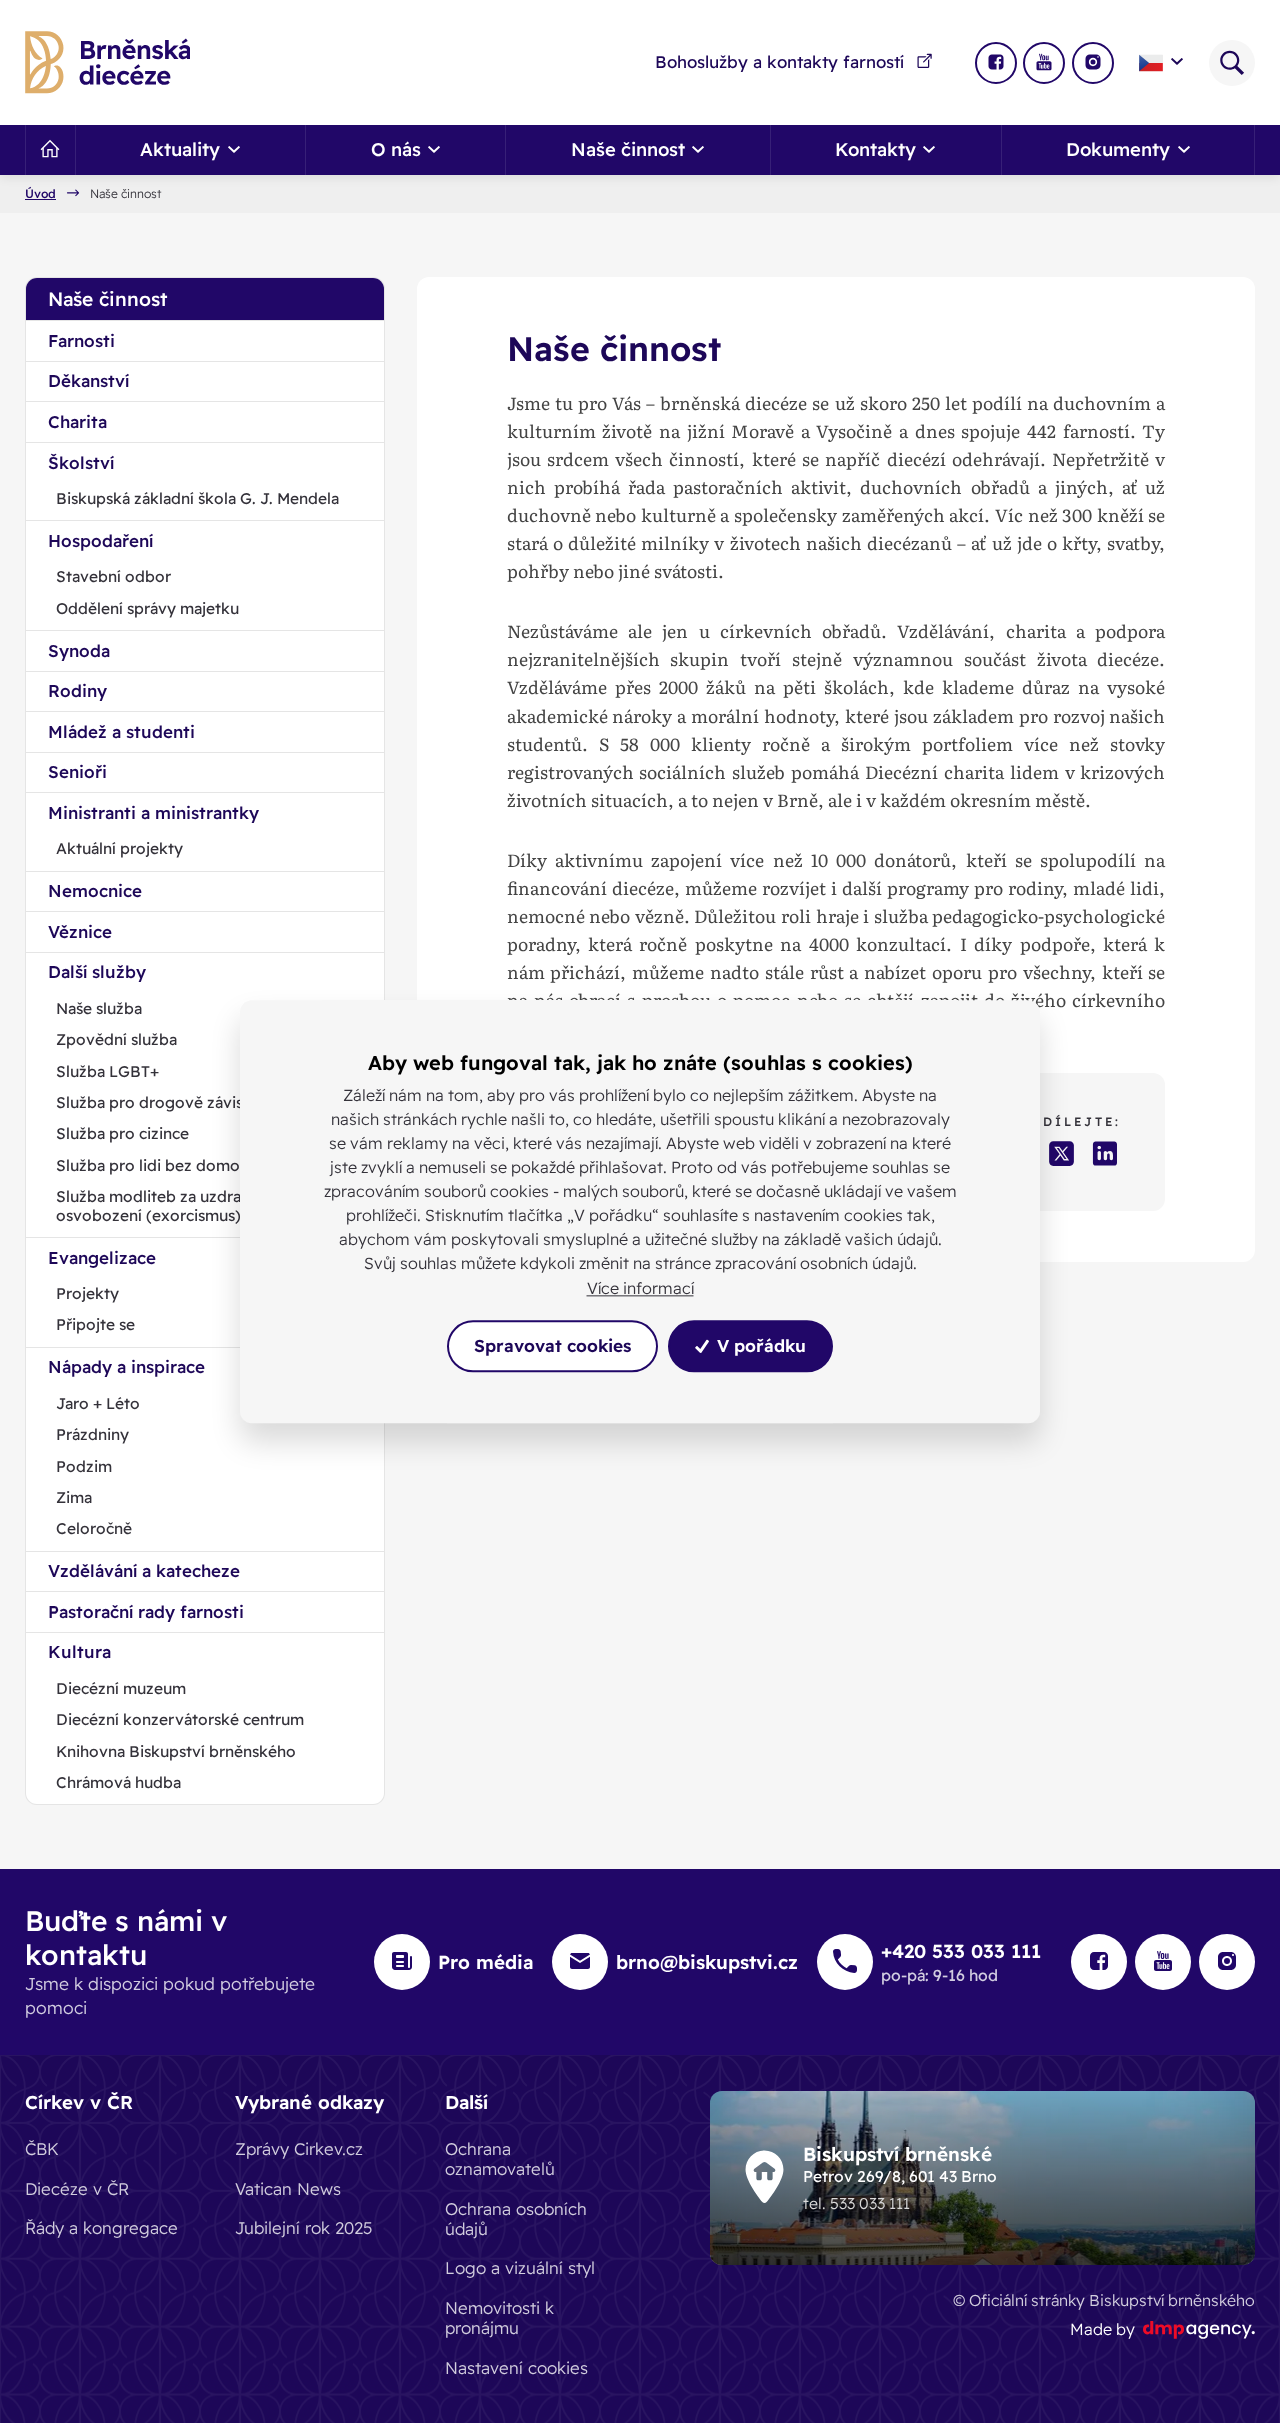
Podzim (84, 1466)
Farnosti (81, 340)
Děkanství (88, 380)
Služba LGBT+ (107, 1071)
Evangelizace (102, 1257)
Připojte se (95, 1324)
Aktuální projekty (119, 848)
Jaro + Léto (98, 1403)
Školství (81, 462)
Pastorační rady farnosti (146, 1611)
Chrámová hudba (118, 1782)
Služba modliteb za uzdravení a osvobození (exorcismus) (170, 1205)
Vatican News (288, 2188)
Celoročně (94, 1528)
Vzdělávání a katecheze (144, 1570)
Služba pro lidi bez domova (156, 1165)
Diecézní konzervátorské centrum (180, 1719)
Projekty (87, 1293)
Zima (74, 1497)
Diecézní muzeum (121, 1688)
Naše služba (99, 1008)
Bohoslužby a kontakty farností (779, 61)
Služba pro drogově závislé (156, 1102)
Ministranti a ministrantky (153, 812)
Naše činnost (107, 299)
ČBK (42, 2148)
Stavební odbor (113, 576)
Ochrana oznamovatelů (500, 2158)
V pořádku (759, 1345)
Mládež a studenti (121, 731)
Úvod (40, 194)
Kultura (79, 1651)
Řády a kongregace (101, 2227)
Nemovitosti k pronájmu (499, 2317)
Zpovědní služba (116, 1039)
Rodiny (77, 690)
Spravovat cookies (552, 1345)
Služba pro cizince (122, 1133)
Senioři (77, 771)
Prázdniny (92, 1434)
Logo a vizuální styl (520, 2267)
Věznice (80, 931)
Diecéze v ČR (77, 2188)
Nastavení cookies (516, 2367)
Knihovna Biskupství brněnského (176, 1751)
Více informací (640, 1288)
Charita (77, 421)
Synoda (79, 650)
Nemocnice (95, 890)
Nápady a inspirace (126, 1366)
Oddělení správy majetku (147, 608)
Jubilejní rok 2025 (304, 2227)
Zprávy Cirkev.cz (299, 2148)
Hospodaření (100, 540)
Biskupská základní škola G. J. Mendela (197, 498)
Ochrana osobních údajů (516, 2218)
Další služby (97, 971)
